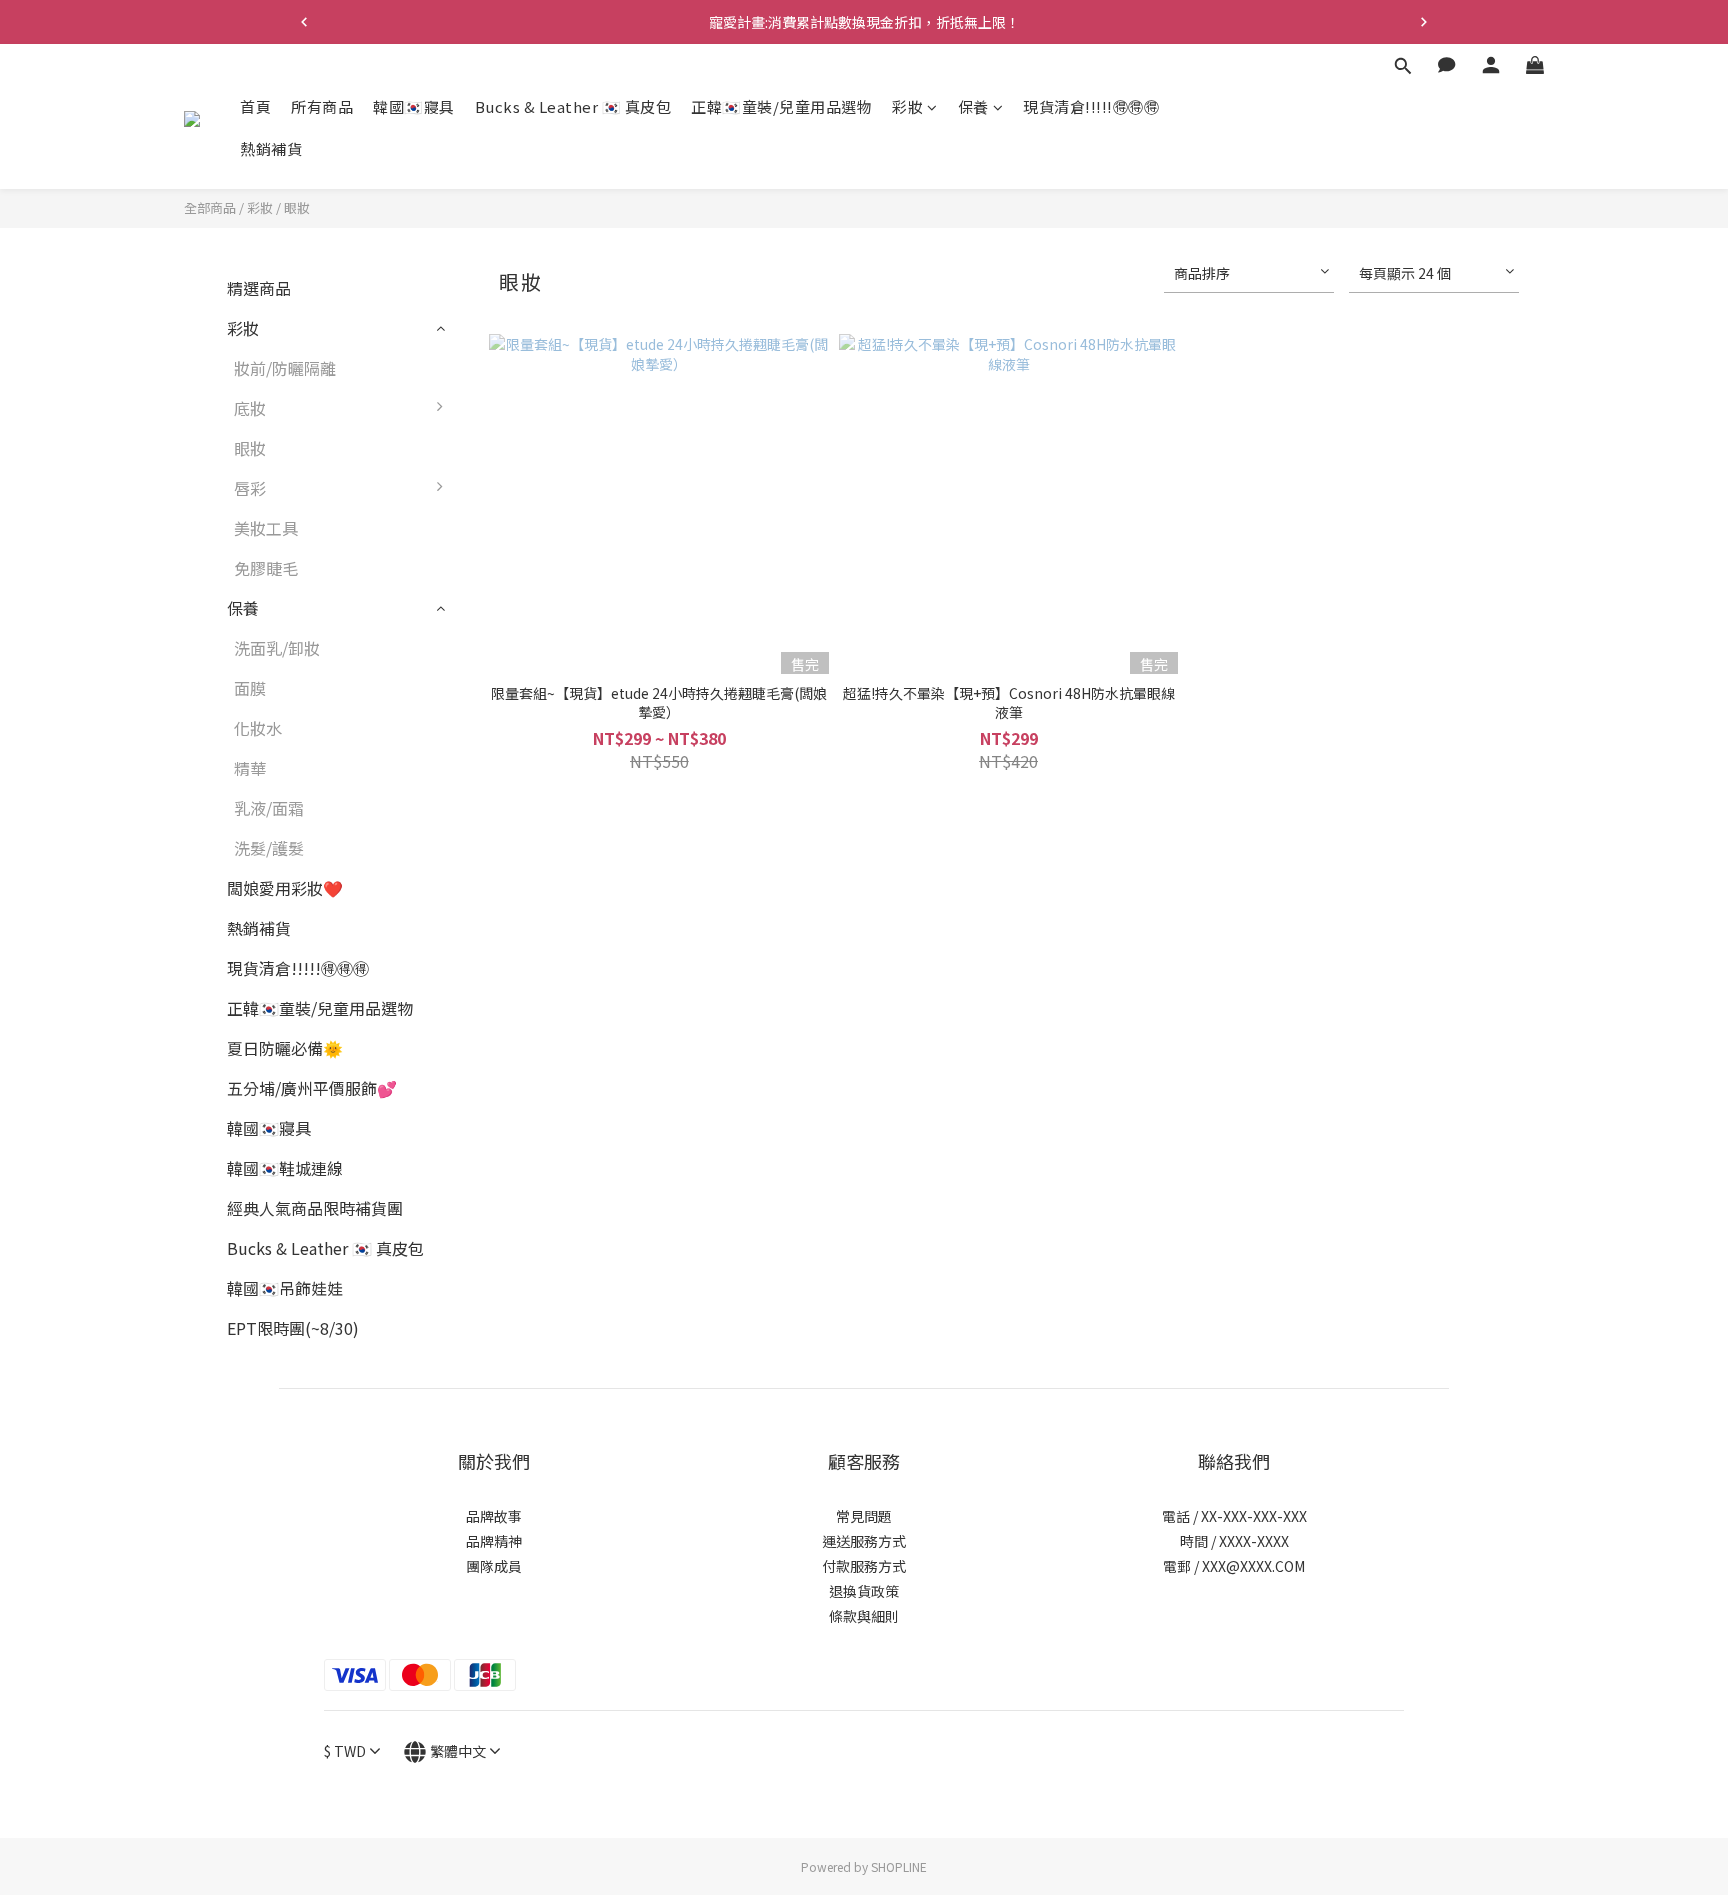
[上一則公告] (304, 22)
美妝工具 (266, 528)
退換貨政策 (864, 1591)
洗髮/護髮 (269, 848)
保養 (973, 106)
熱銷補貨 (271, 148)
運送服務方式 (864, 1541)
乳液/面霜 (269, 808)
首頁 (255, 106)
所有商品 (322, 106)
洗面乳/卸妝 (277, 648)
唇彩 (250, 488)
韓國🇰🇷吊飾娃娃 (285, 1288)
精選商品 (259, 288)
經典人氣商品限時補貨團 (315, 1208)
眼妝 (297, 207)
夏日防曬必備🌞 (285, 1048)
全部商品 (210, 207)
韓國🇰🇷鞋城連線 (285, 1168)
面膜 (250, 688)
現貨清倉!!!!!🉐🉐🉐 (1091, 106)
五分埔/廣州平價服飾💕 (312, 1088)
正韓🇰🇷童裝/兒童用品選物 (781, 106)
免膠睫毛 (266, 568)
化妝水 (258, 728)
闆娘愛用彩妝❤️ (285, 888)
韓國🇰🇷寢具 (414, 106)
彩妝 (907, 106)
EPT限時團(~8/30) (293, 1328)
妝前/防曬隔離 (285, 368)
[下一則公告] (1424, 22)
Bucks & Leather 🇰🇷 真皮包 (573, 106)
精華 (250, 768)
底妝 (250, 408)
